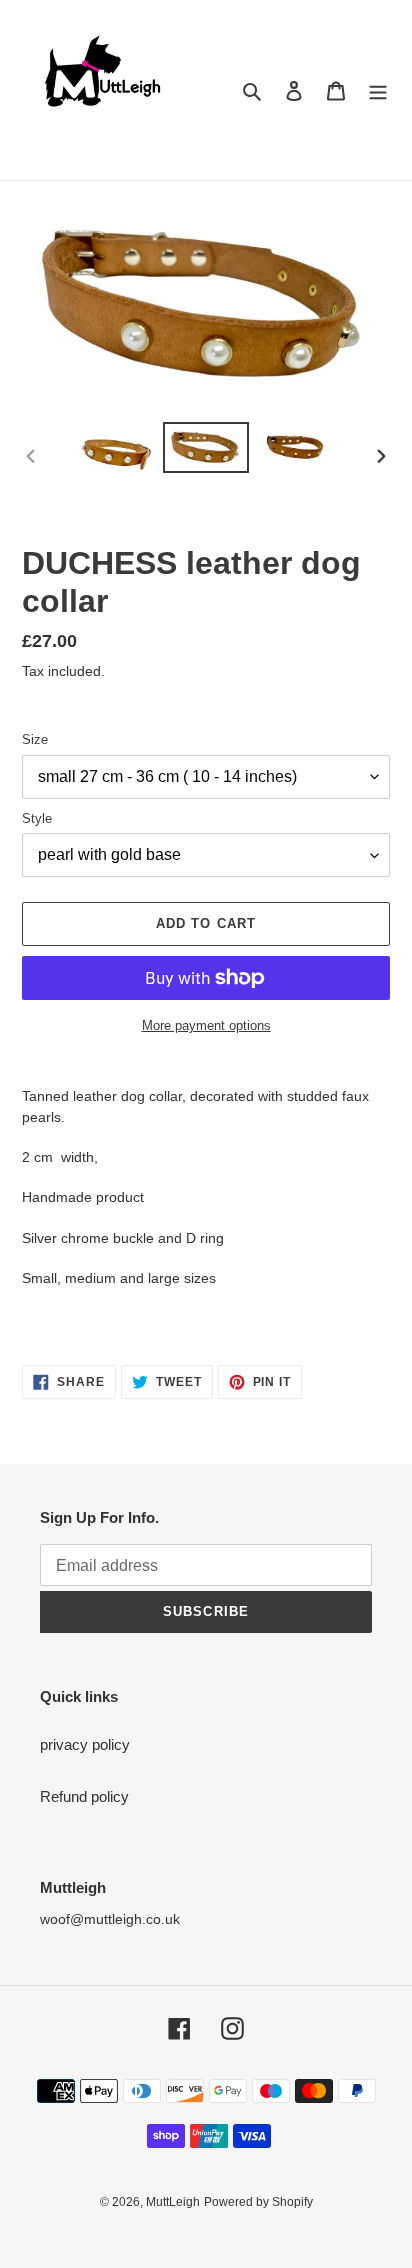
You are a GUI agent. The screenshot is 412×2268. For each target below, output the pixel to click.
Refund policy (84, 1796)
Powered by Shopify (258, 2202)
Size (35, 739)
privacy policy (85, 1744)
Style (37, 818)
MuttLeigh (173, 2202)
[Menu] (378, 90)
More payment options (206, 1025)
